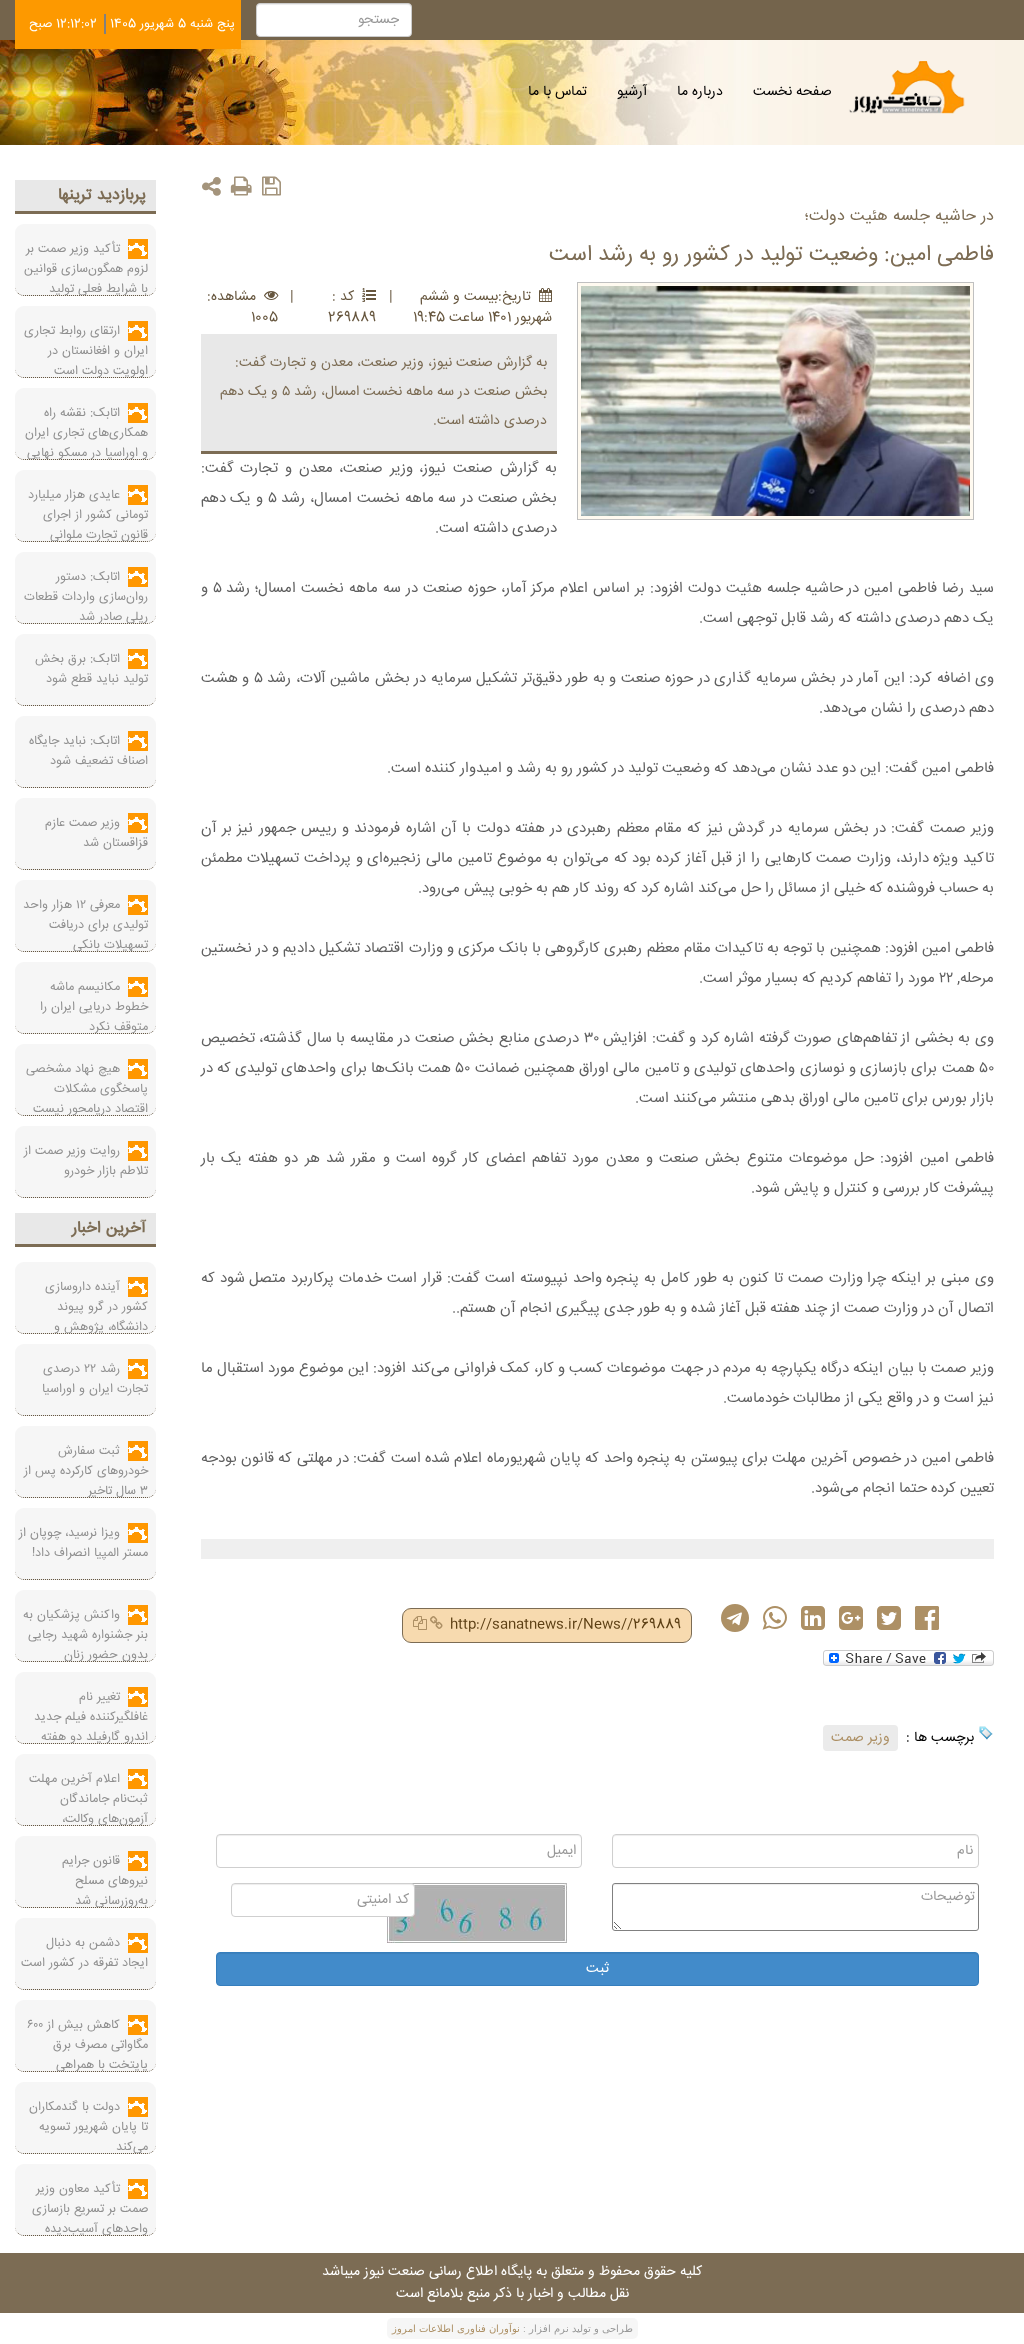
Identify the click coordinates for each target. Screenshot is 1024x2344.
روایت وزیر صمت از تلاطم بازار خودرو (86, 1161)
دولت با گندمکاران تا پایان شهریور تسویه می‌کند (88, 2127)
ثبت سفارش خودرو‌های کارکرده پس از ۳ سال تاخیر (86, 1471)
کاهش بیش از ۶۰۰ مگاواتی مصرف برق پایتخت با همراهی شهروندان (87, 2055)
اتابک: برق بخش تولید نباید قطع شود (91, 669)
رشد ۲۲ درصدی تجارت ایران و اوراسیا (95, 1379)
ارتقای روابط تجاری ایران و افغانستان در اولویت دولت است (86, 351)
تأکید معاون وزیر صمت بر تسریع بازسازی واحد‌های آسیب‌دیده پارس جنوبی (90, 2219)
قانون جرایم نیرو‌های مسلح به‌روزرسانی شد (105, 1881)
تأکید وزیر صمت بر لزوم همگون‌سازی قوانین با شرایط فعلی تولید (86, 269)
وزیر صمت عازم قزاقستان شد (96, 833)
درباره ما (700, 92)
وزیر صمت (860, 1738)
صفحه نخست (792, 92)
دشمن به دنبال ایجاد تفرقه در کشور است (84, 1953)
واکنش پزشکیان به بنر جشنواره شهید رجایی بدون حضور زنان (85, 1635)
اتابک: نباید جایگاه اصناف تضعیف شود (88, 751)
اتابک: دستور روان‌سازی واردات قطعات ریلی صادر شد (86, 597)
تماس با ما (557, 92)
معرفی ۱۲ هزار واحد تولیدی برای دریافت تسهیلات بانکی (85, 925)
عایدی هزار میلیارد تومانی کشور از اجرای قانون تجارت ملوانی (88, 515)
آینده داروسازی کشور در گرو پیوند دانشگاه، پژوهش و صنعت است (96, 1317)
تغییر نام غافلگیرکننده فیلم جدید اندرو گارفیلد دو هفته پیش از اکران (91, 1727)
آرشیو (632, 92)
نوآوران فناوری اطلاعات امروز (456, 2328)
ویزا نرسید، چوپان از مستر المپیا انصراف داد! (83, 1543)
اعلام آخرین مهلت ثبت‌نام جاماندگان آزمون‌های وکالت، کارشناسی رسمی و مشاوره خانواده (84, 1819)
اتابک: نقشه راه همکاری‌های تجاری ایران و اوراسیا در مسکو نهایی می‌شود (86, 443)
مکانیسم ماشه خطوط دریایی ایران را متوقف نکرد (94, 1007)
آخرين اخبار (109, 1228)
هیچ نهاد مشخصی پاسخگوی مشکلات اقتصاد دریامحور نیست (87, 1089)
